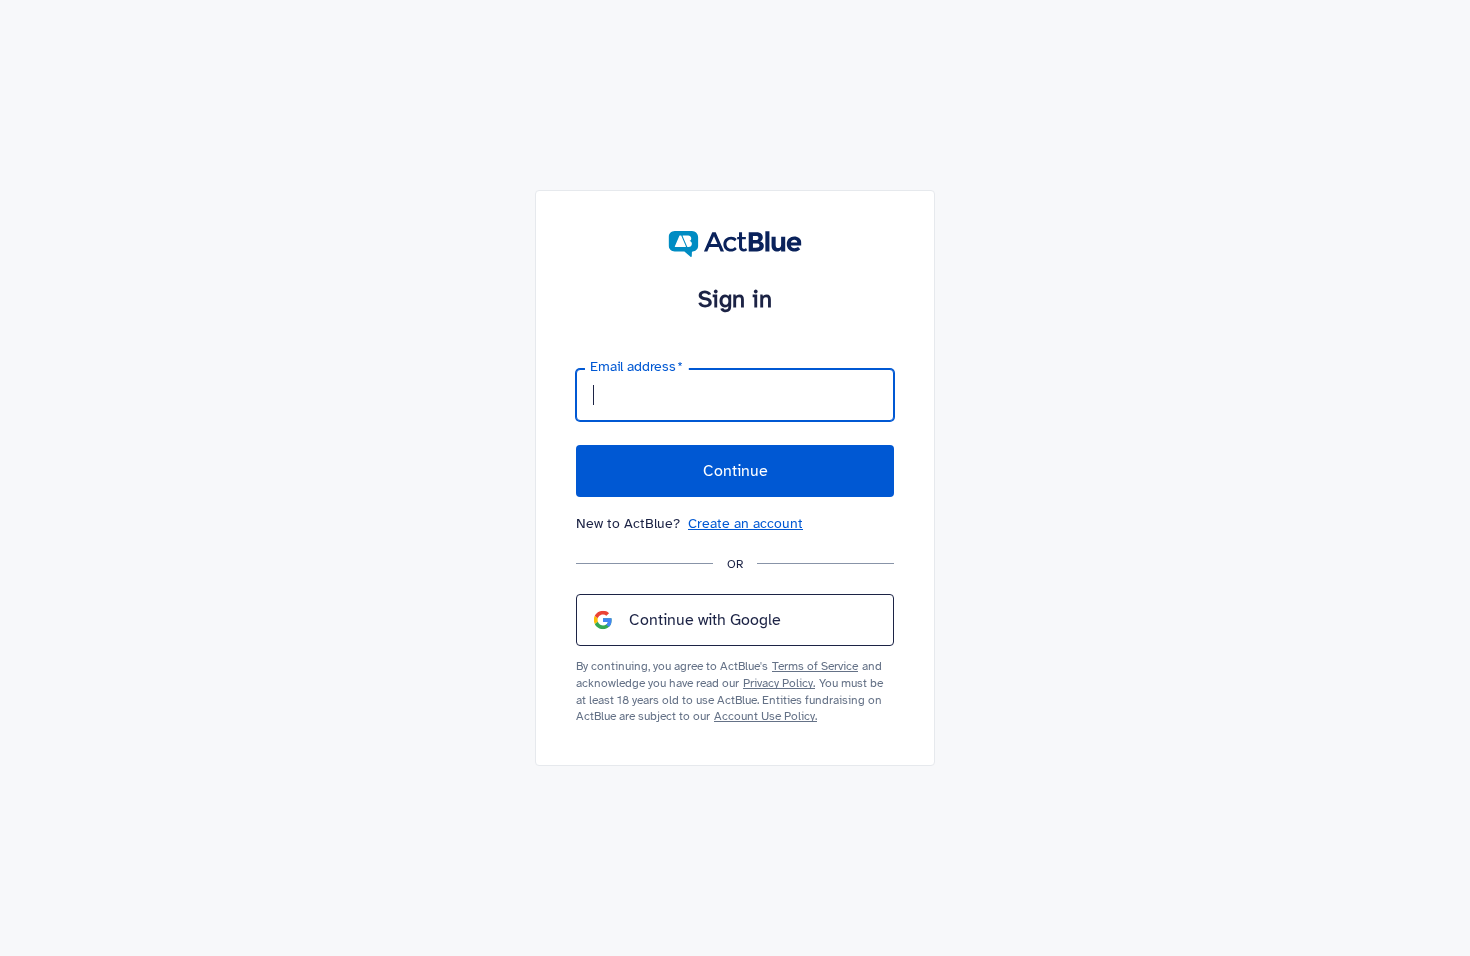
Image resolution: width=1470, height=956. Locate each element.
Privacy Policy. (779, 683)
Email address (636, 367)
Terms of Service (815, 666)
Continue (735, 471)
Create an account (745, 523)
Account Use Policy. (765, 716)
